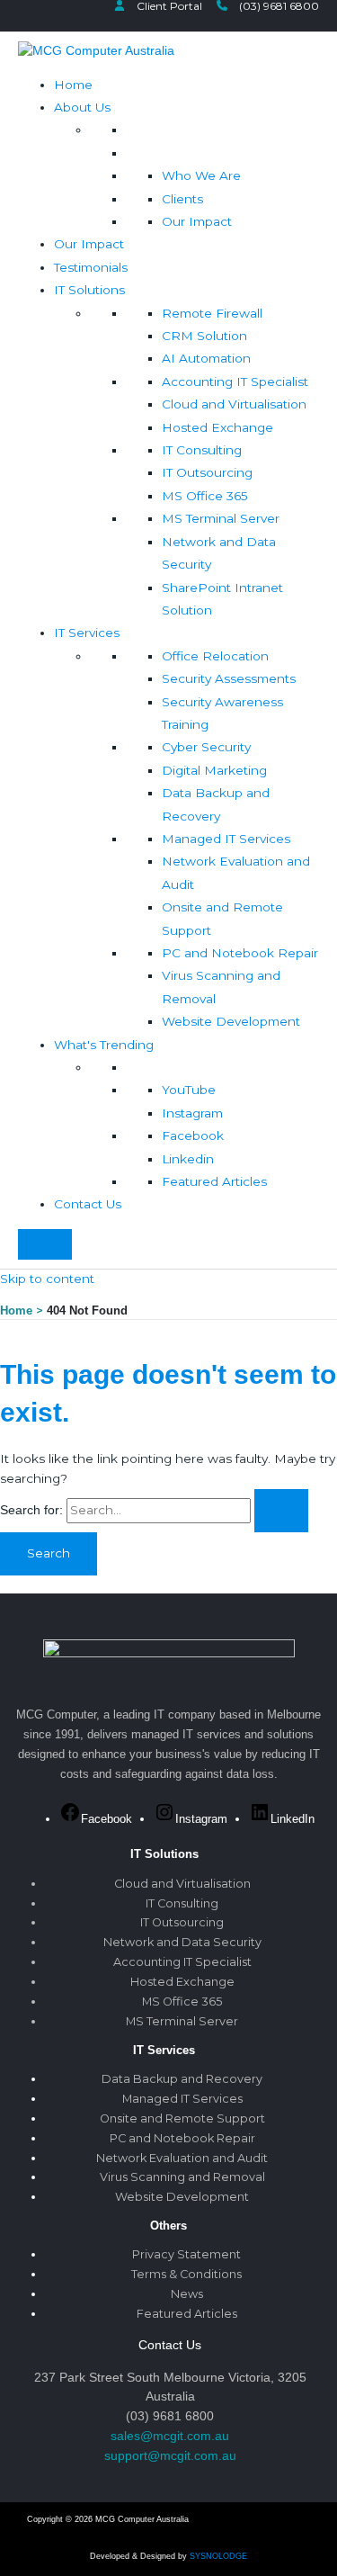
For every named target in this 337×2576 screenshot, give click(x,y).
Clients (182, 199)
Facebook (193, 1135)
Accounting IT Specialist (235, 381)
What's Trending (104, 1045)
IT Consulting (202, 450)
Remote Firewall (212, 313)
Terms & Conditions (186, 2274)
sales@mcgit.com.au (170, 2436)
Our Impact (197, 221)
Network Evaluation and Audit (182, 2158)
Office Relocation (215, 656)
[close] (45, 1244)
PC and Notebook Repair (240, 953)
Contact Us (88, 1204)
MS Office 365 (205, 496)
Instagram (192, 1113)
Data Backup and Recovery (182, 2079)
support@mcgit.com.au (170, 2455)
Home (73, 85)
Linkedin (188, 1159)
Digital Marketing (214, 770)
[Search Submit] (281, 1511)
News (187, 2294)
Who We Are (201, 175)
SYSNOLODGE (218, 2556)
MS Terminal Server (221, 518)
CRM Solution (204, 336)
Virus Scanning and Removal (182, 2177)
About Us (82, 107)
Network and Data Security (182, 1942)
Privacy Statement (186, 2254)
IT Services (87, 633)
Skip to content (47, 1279)
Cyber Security (206, 747)
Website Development (231, 1021)
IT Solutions (89, 290)
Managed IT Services (226, 839)
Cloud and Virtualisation (234, 404)
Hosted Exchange (217, 427)
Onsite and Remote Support (182, 2118)
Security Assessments (229, 678)
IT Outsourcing (207, 472)
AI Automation (206, 358)
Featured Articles (214, 1181)
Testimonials (91, 267)
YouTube (189, 1090)
